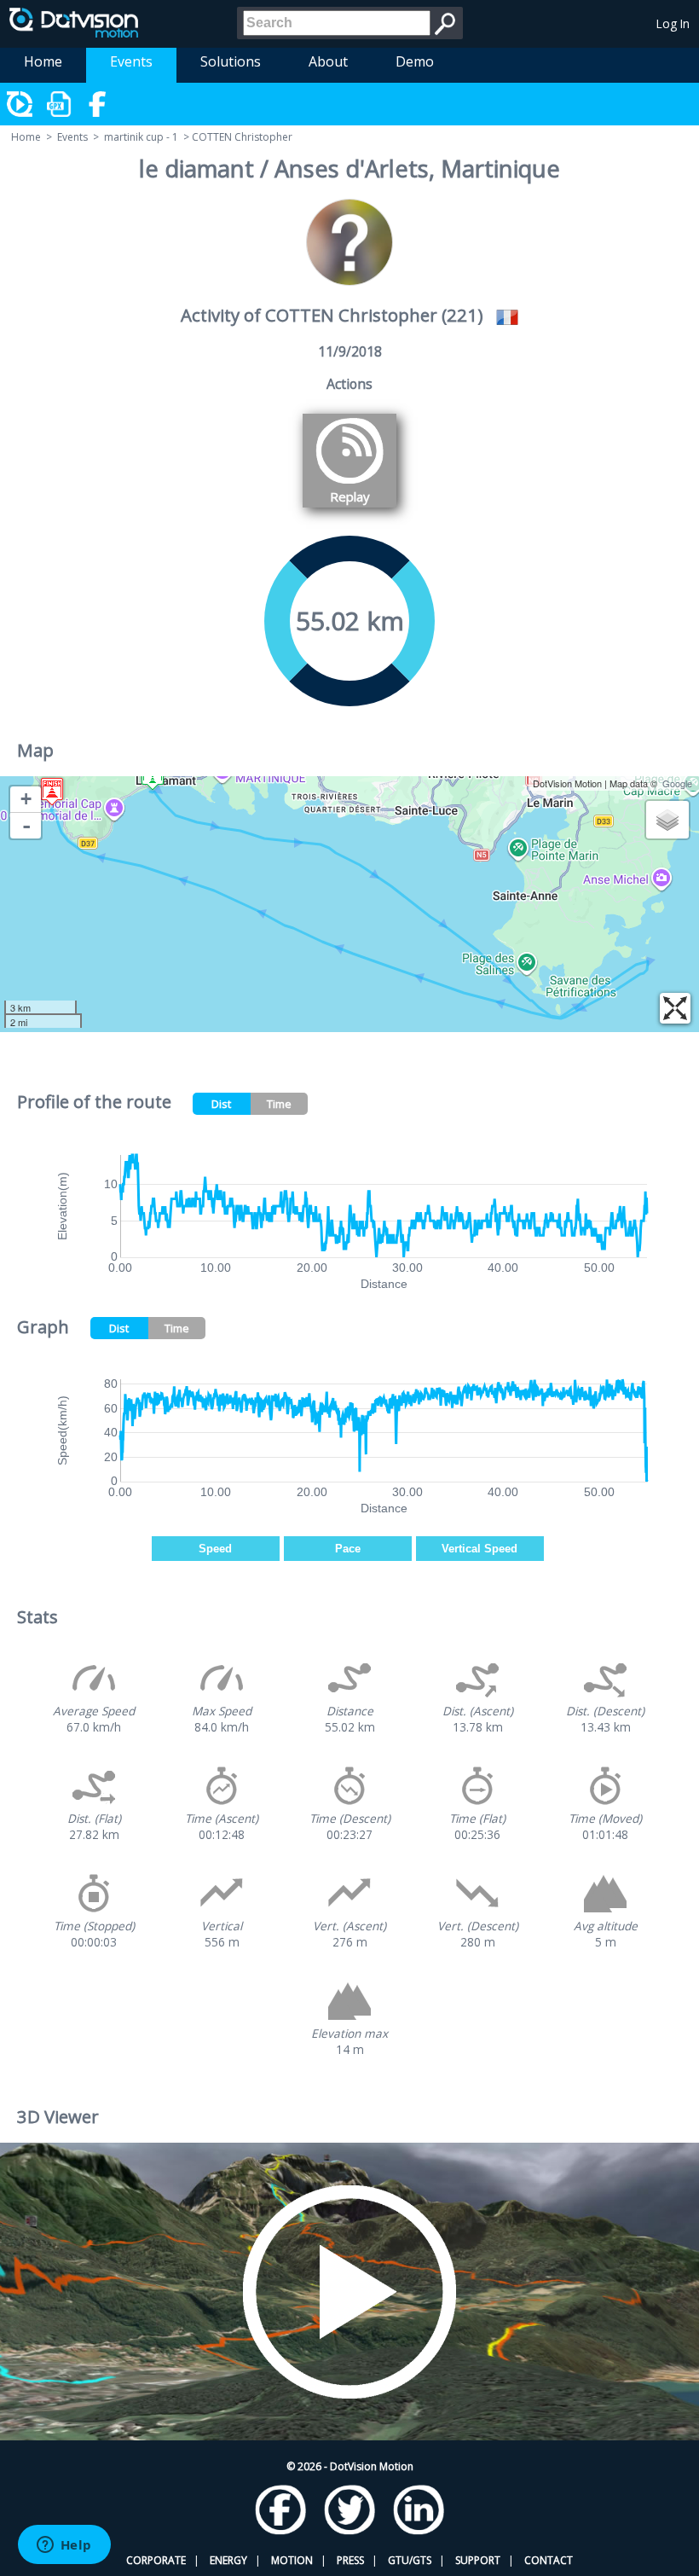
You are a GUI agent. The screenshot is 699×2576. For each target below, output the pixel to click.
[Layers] (667, 820)
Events (131, 61)
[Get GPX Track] (60, 104)
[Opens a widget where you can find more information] (64, 2546)
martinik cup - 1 (141, 137)
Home (43, 61)
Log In (673, 23)
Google (677, 783)
